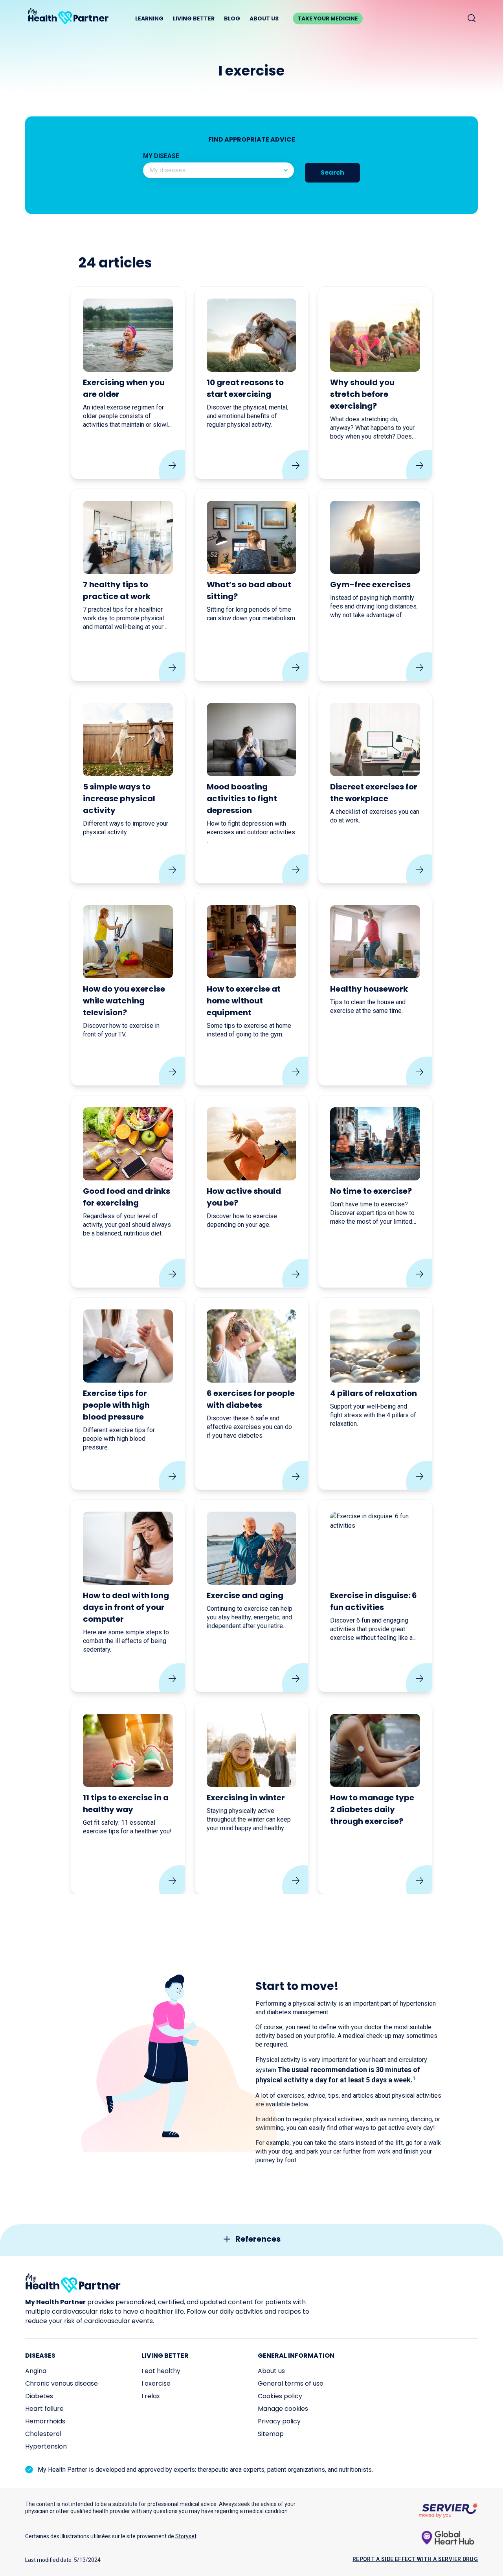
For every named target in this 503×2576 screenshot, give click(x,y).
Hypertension (46, 2446)
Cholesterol (43, 2434)
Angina (36, 2371)
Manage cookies (283, 2409)
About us (264, 18)
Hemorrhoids (45, 2421)
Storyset (186, 2536)
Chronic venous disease (61, 2383)
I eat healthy (161, 2371)
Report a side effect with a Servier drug (415, 2559)
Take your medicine (328, 18)
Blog (232, 18)
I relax (151, 2396)
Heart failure (44, 2409)
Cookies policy (280, 2396)
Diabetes (39, 2396)
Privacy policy (279, 2421)
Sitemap (271, 2434)
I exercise (156, 2383)
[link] (128, 383)
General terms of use (291, 2383)
